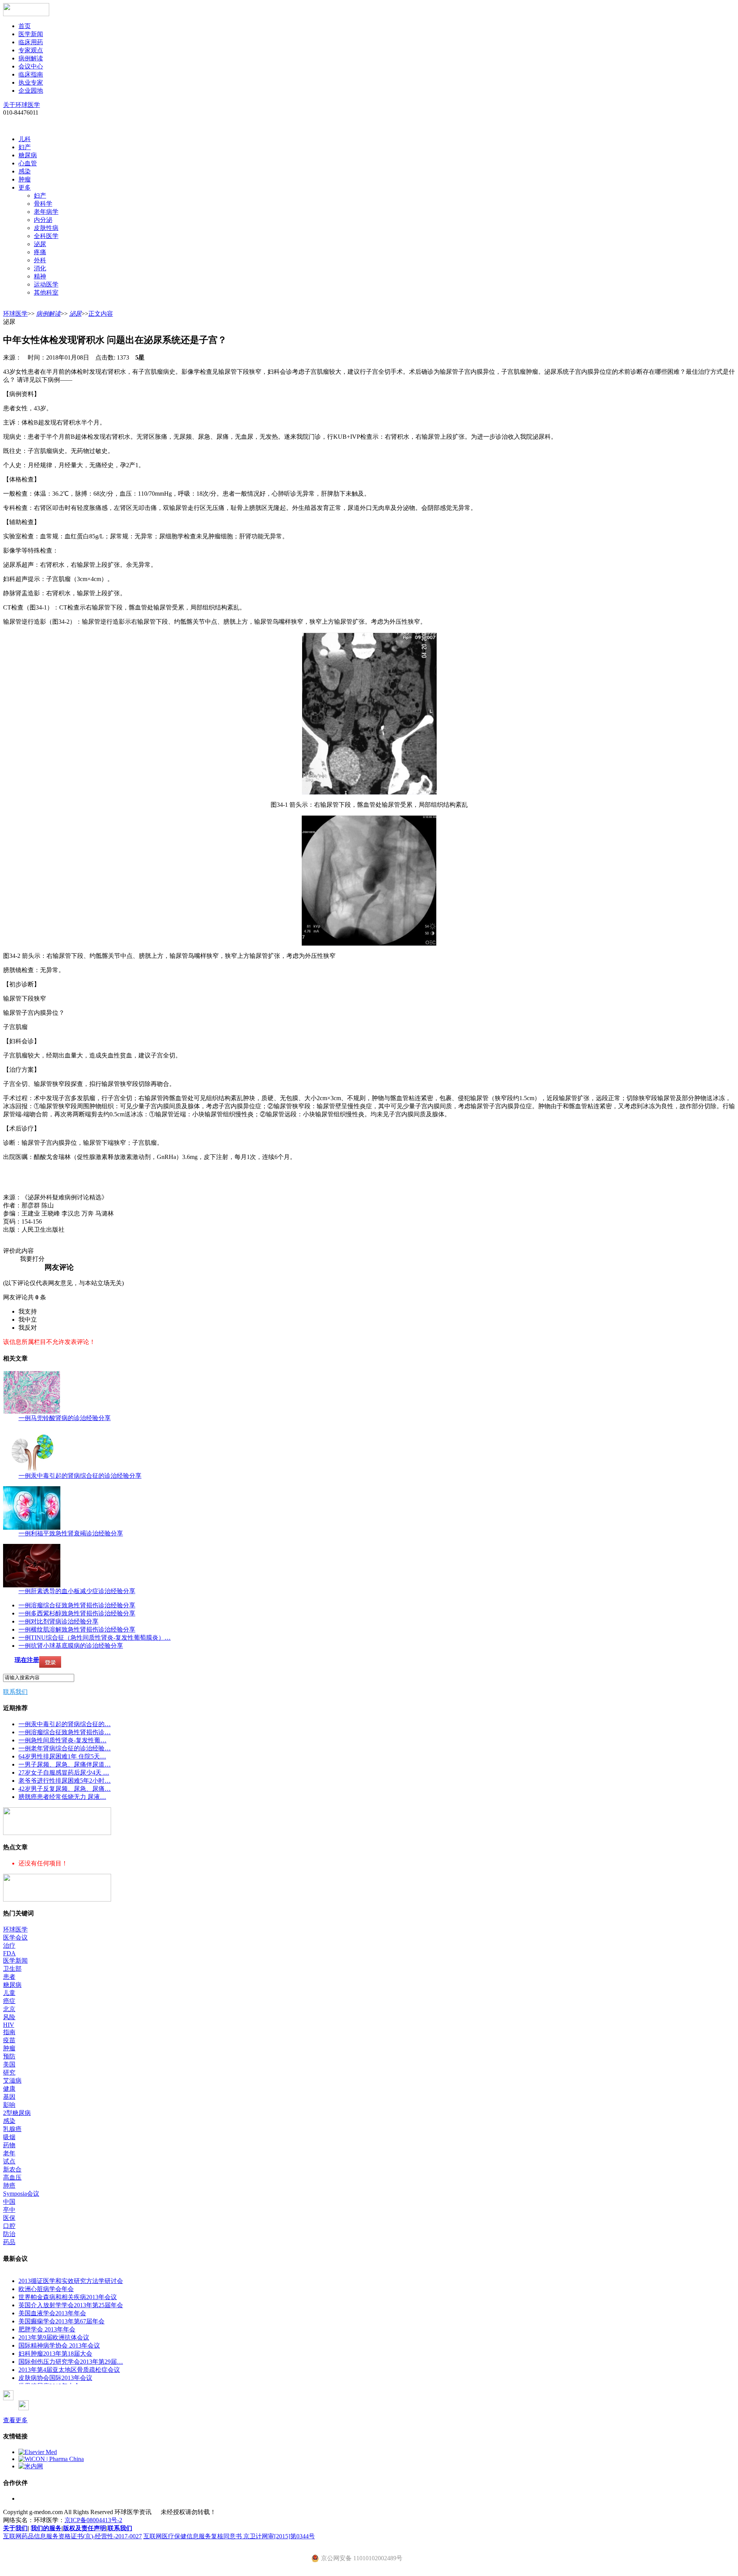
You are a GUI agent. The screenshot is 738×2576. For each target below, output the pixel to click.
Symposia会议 (21, 2194)
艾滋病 (12, 2081)
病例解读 (31, 58)
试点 (9, 2161)
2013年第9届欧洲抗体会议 (54, 2337)
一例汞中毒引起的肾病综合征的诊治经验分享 (80, 1476)
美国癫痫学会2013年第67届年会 (61, 2321)
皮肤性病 (46, 228)
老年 (9, 2153)
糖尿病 (28, 155)
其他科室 (46, 292)
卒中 (9, 2210)
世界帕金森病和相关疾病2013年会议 (68, 2297)
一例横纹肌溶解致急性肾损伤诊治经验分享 (77, 1629)
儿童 (9, 1993)
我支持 (28, 1311)
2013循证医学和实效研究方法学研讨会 (71, 2281)
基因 (9, 2097)
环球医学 (15, 314)
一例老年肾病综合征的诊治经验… (65, 1748)
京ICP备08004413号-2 (93, 2520)
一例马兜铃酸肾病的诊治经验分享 (65, 1418)
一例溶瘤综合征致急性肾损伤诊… (65, 1732)
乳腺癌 (12, 2129)
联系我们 (15, 1692)
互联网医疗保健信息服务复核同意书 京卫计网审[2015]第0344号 (229, 2536)
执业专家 (31, 82)
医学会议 (15, 1937)
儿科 (25, 139)
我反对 (28, 1328)
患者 (9, 1977)
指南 (9, 2032)
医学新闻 (31, 34)
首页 (25, 26)
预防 (9, 2056)
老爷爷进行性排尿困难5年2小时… (65, 1781)
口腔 (9, 2226)
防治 (9, 2234)
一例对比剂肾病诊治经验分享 (58, 1621)
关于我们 (15, 2528)
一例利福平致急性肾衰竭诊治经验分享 (71, 1533)
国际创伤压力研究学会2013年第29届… (71, 2362)
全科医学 (46, 236)
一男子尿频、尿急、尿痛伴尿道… (65, 1764)
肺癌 (9, 2186)
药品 (9, 2242)
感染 (25, 171)
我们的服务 (46, 2528)
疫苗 (9, 2040)
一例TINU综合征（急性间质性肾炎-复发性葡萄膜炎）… (95, 1638)
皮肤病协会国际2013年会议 (55, 2378)
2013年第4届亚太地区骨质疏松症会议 (69, 2370)
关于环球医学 (22, 105)
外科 (40, 260)
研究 (9, 2072)
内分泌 (43, 220)
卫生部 (12, 1969)
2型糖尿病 (17, 2113)
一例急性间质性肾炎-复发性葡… (62, 1740)
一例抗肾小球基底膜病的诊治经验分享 (71, 1646)
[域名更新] (57, 1833)
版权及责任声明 (85, 2528)
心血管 (28, 163)
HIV (9, 2025)
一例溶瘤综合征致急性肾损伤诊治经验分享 (77, 1605)
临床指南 (31, 74)
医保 (9, 2218)
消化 (40, 268)
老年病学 (46, 212)
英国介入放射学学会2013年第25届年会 (71, 2305)
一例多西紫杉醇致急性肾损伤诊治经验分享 (77, 1613)
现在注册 (27, 1660)
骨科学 (43, 204)
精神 (40, 276)
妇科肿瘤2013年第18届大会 (55, 2354)
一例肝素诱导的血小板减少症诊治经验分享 (77, 1591)
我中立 (28, 1320)
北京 (9, 2009)
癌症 (9, 2001)
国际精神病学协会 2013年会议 (59, 2345)
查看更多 (15, 2420)
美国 (9, 2064)
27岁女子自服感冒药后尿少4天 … (64, 1773)
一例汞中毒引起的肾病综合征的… (65, 1724)
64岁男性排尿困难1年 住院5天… (62, 1756)
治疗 (9, 1946)
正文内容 (101, 314)
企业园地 (31, 91)
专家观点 (31, 50)
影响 (9, 2105)
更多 (25, 187)
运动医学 (46, 284)
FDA (9, 1953)
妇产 (25, 147)
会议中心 (31, 66)
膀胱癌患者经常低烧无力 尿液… (62, 1797)
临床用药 (31, 42)
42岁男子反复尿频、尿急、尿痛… (65, 1789)
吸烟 (9, 2137)
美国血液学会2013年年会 (52, 2313)
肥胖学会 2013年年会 (47, 2329)
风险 (9, 2017)
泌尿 (40, 244)
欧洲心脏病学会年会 (46, 2289)
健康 (9, 2089)
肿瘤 (25, 179)
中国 (9, 2202)
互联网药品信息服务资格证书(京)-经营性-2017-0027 (72, 2536)
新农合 (12, 2169)
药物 (9, 2145)
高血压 (12, 2177)
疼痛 (40, 252)
